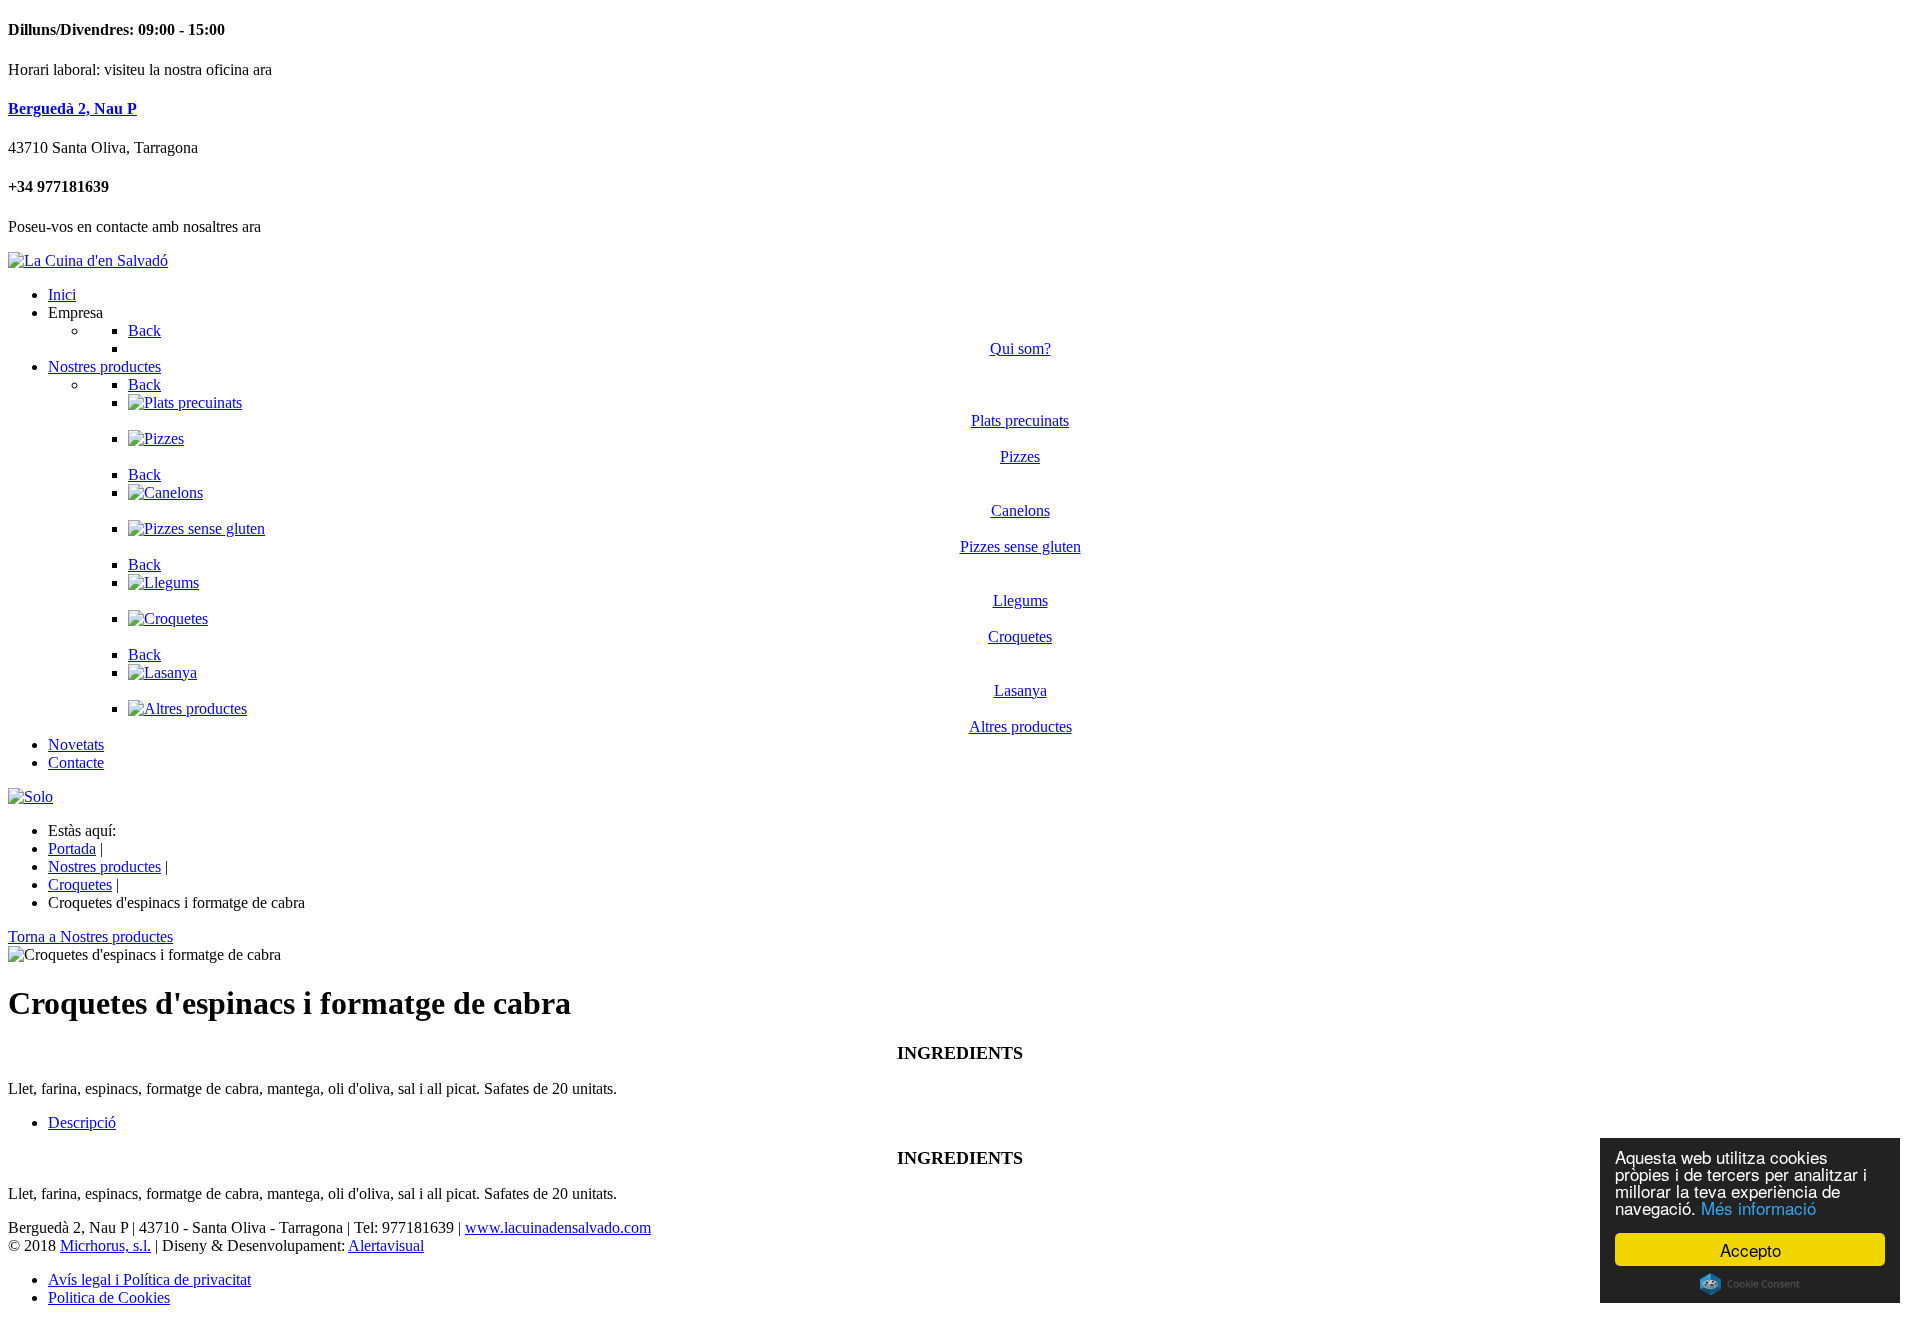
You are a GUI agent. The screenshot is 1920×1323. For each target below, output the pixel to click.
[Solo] (30, 796)
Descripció (82, 1122)
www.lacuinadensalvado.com (558, 1227)
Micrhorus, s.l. (105, 1245)
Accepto (1750, 1249)
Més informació (1758, 1207)
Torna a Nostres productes (90, 936)
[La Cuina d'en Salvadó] (88, 260)
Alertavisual (386, 1245)
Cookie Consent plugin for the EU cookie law (1750, 1284)
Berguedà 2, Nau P (72, 108)
